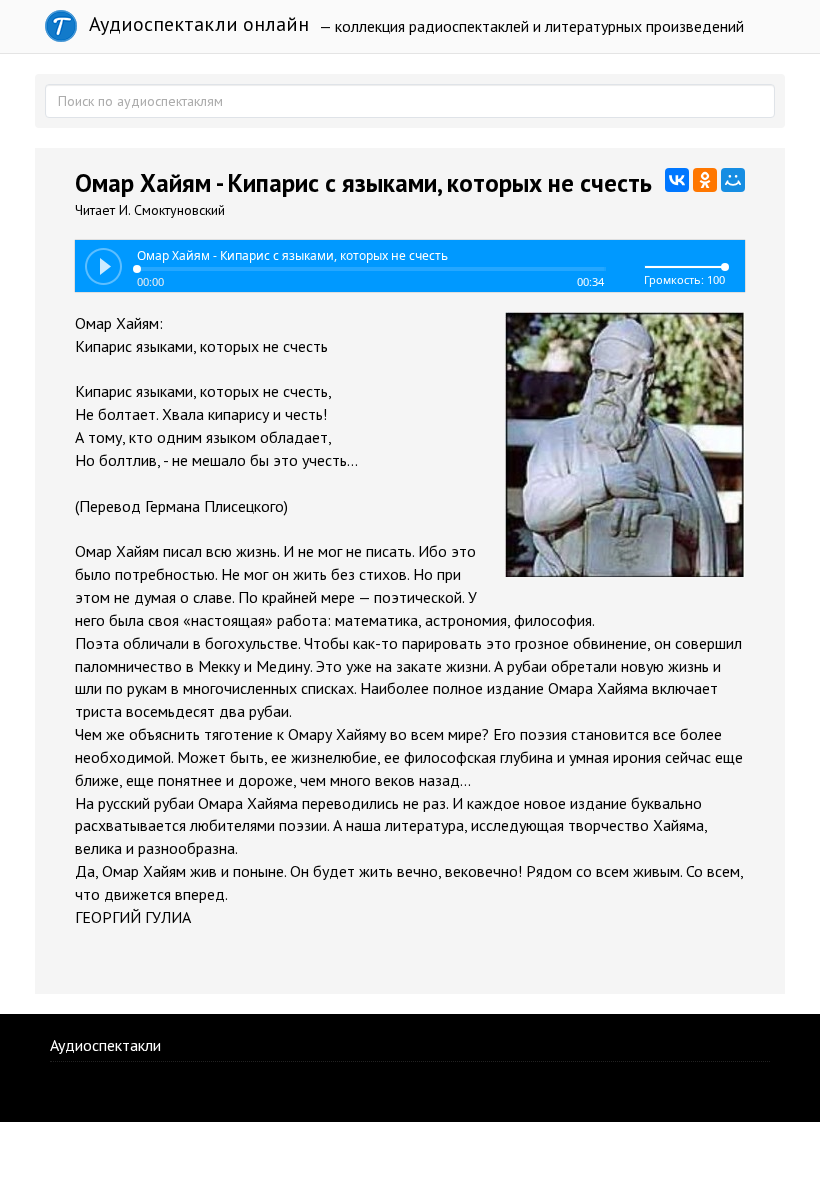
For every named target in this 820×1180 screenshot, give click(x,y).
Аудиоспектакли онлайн (196, 24)
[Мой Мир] (733, 180)
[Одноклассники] (705, 180)
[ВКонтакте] (677, 180)
